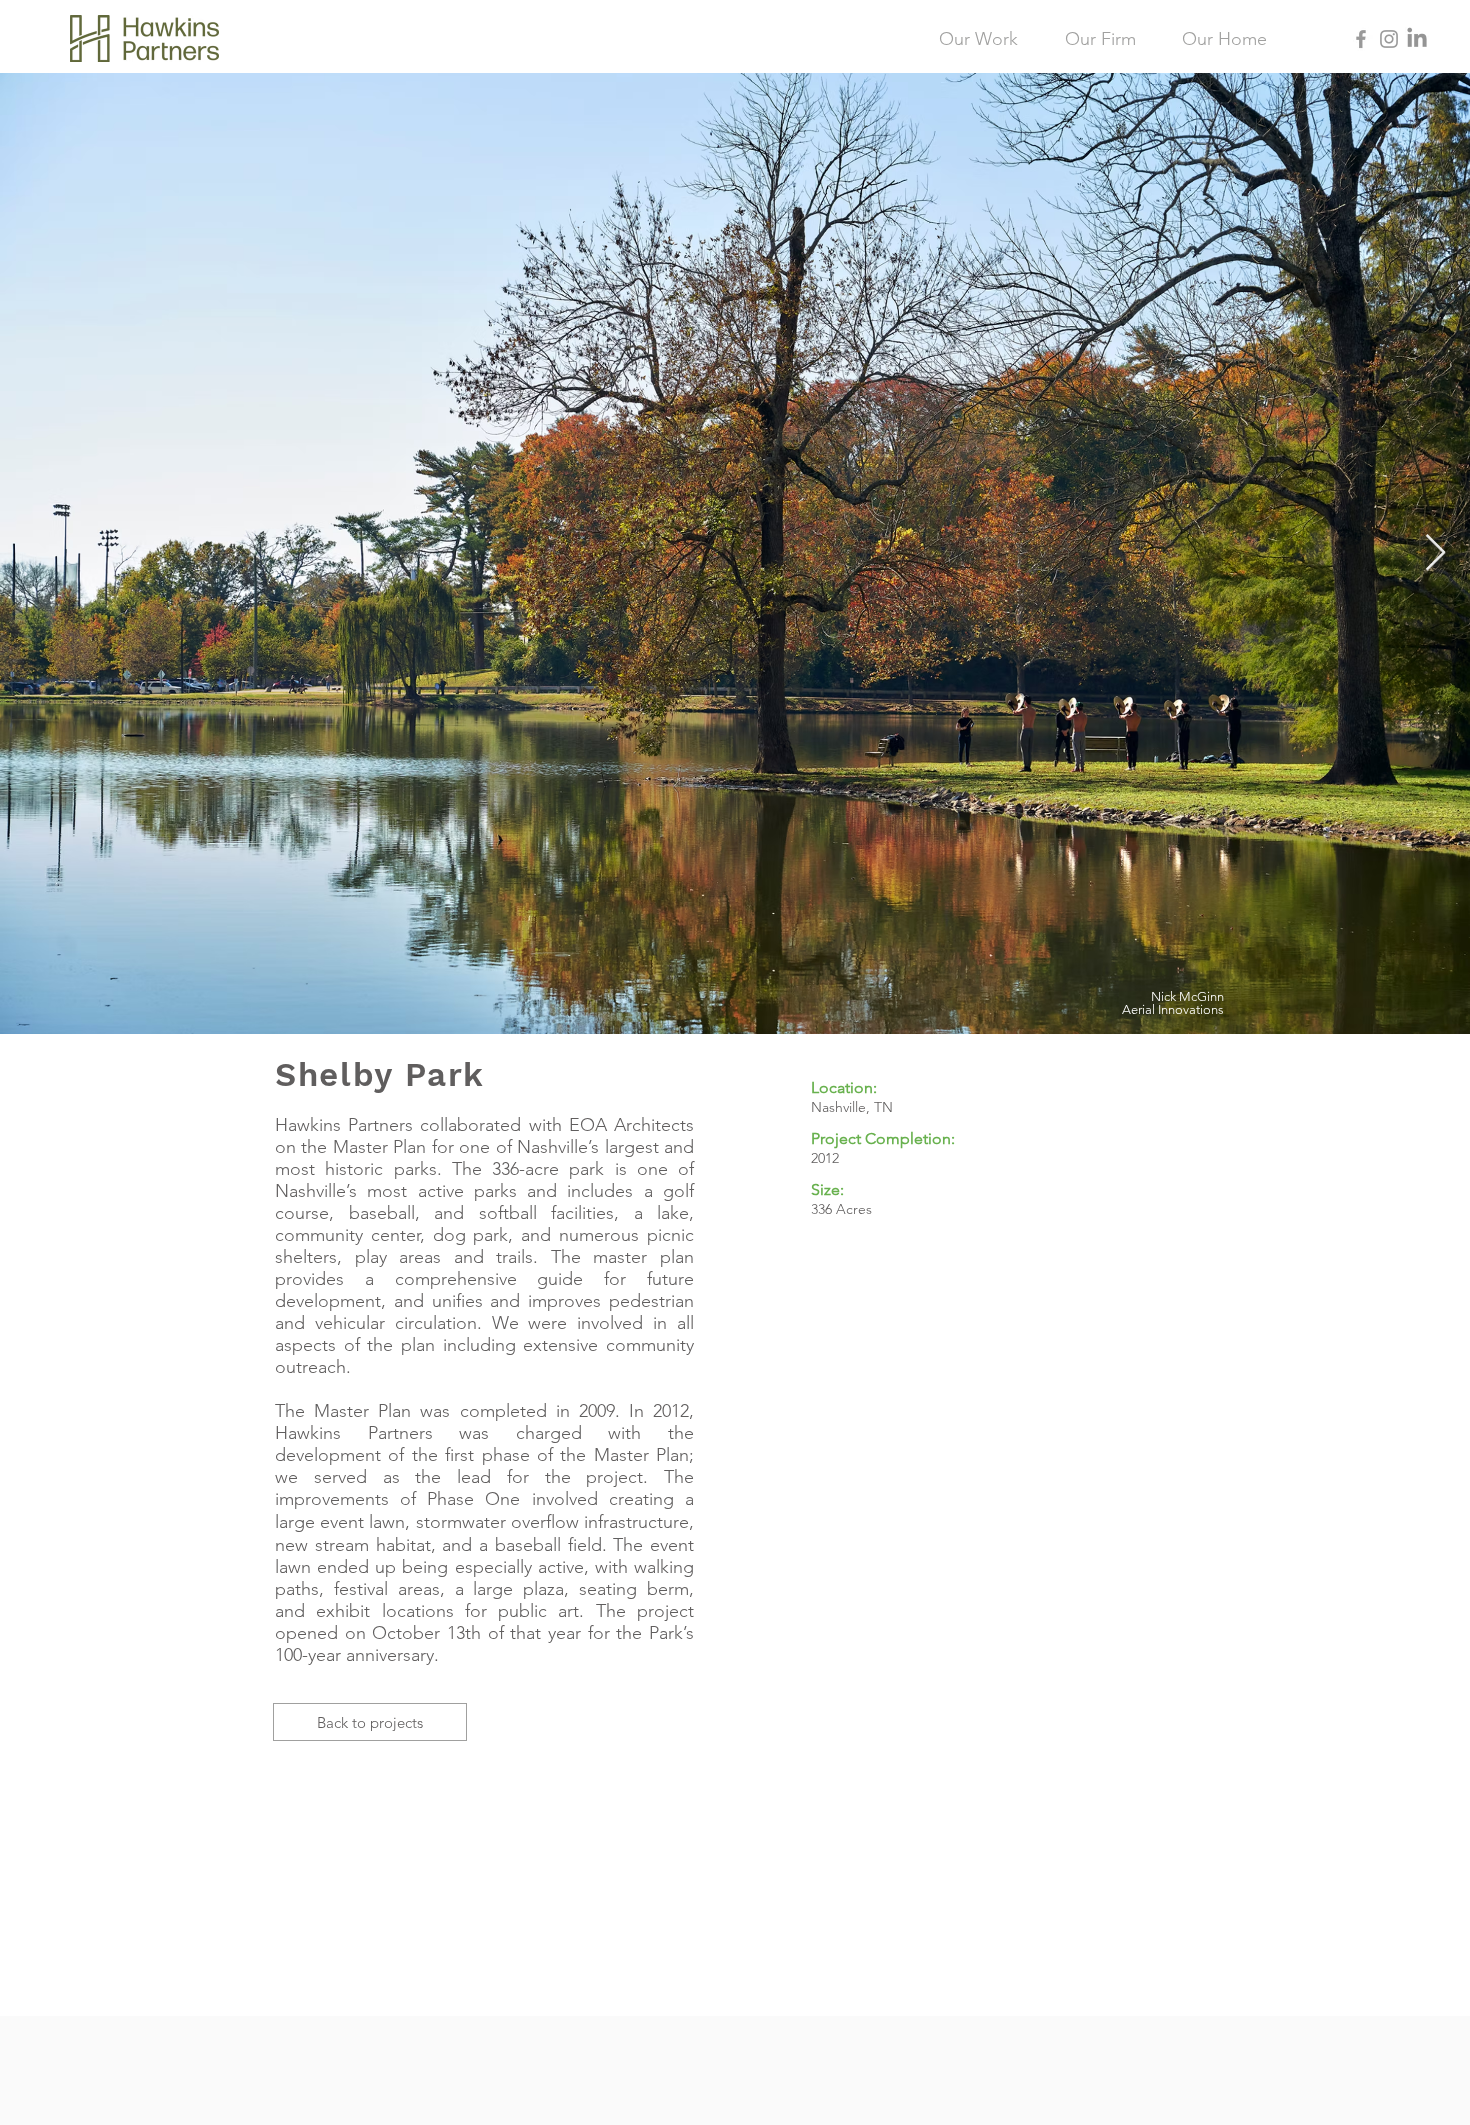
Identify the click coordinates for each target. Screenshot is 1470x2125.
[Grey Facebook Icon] (1361, 39)
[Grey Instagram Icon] (1389, 39)
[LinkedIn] (1417, 39)
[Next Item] (1435, 553)
